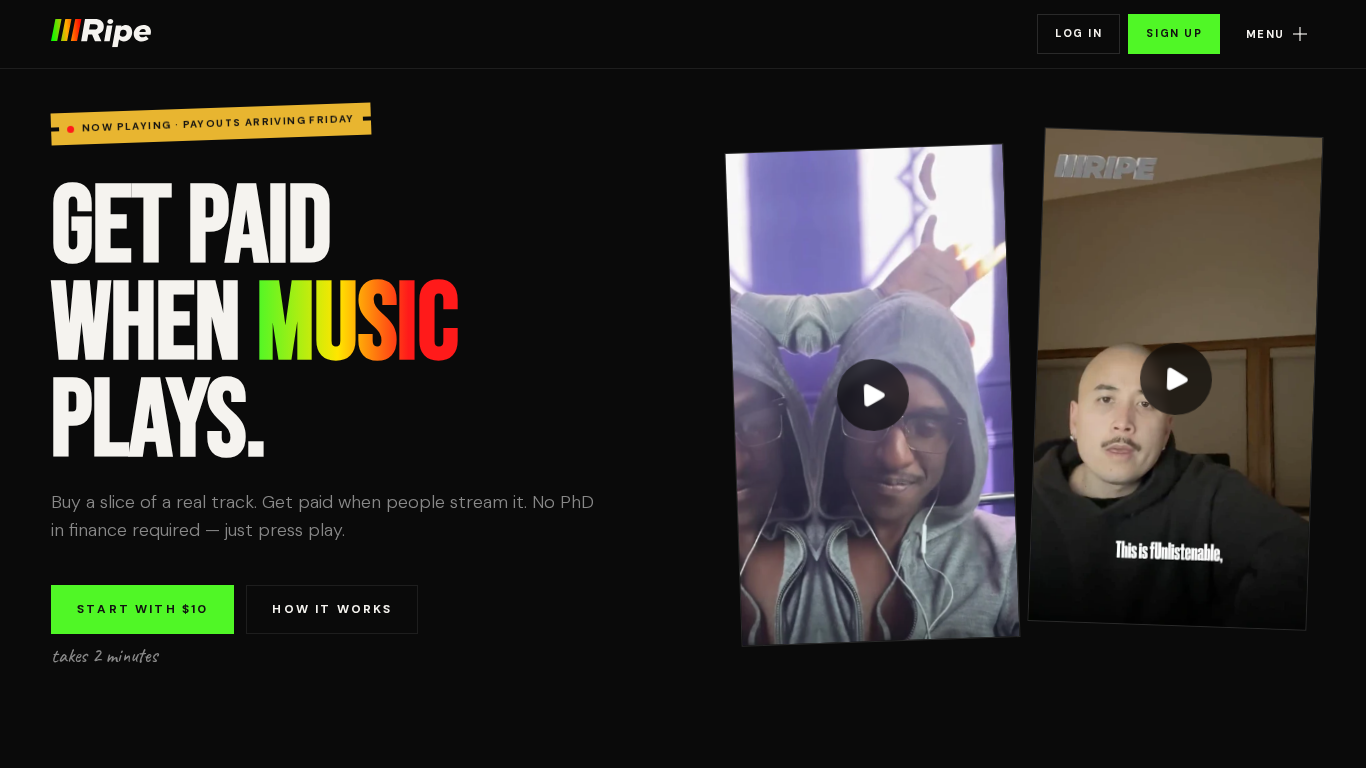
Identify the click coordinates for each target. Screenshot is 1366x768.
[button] (1273, 34)
